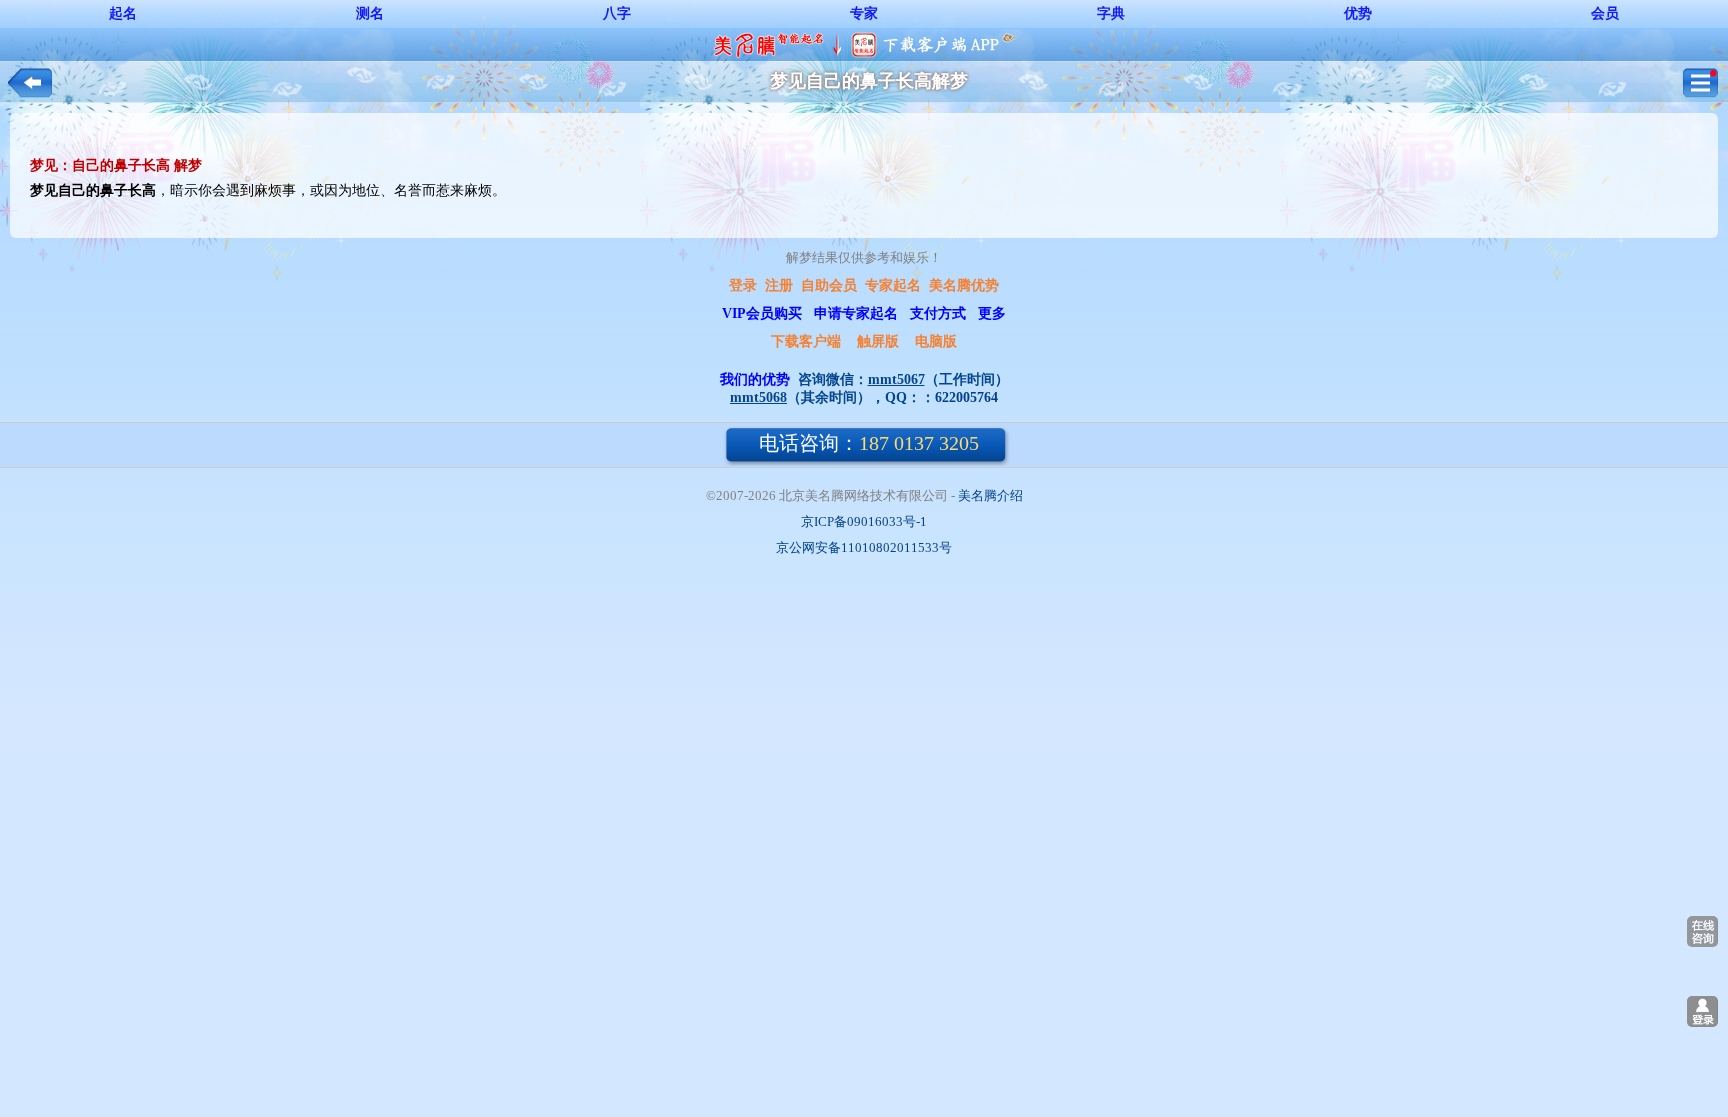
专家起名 (893, 285)
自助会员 (829, 285)
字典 (1111, 13)
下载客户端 (806, 341)
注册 (779, 285)
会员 (1605, 13)
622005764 (966, 397)
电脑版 (936, 341)
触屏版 (878, 341)
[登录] (1702, 1011)
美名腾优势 (964, 285)
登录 (743, 285)
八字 (617, 13)
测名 (370, 13)
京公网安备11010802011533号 (864, 547)
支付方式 (938, 313)
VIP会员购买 (762, 313)
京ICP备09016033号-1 (864, 521)
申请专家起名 (856, 313)
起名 (123, 13)
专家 (864, 13)
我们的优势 (755, 379)
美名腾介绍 (990, 495)
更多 (992, 313)
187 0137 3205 (869, 443)
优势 (1358, 13)
